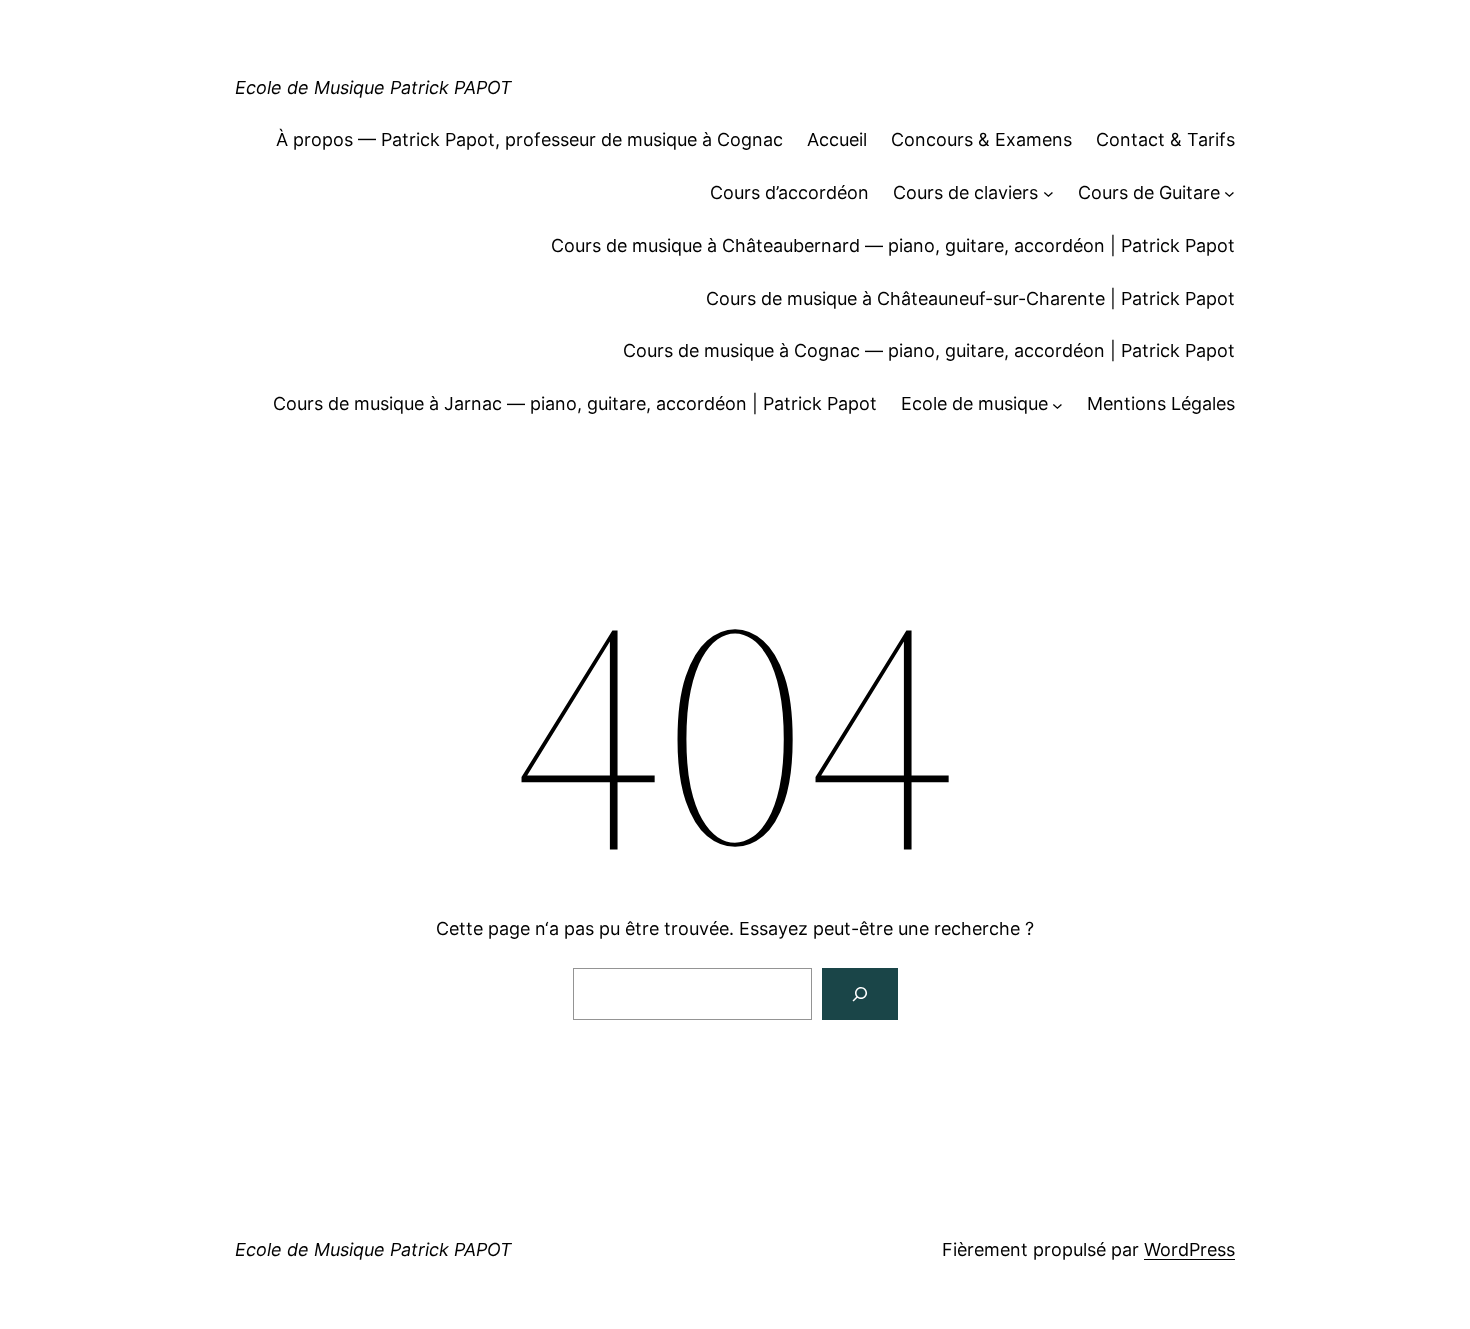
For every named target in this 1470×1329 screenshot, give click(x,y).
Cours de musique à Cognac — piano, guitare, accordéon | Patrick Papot (929, 350)
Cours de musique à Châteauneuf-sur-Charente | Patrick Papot (970, 298)
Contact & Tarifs (1165, 139)
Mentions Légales (1161, 403)
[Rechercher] (860, 994)
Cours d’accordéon (789, 192)
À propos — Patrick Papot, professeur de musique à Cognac (529, 139)
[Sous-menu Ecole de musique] (1057, 404)
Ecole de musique (974, 403)
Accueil (837, 139)
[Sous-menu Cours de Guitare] (1229, 193)
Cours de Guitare (1149, 192)
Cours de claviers (965, 192)
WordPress (1189, 1249)
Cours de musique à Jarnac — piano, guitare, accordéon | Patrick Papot (575, 403)
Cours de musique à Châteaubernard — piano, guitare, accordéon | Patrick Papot (893, 245)
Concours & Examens (981, 139)
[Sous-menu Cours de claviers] (1048, 193)
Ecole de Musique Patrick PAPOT (373, 87)
